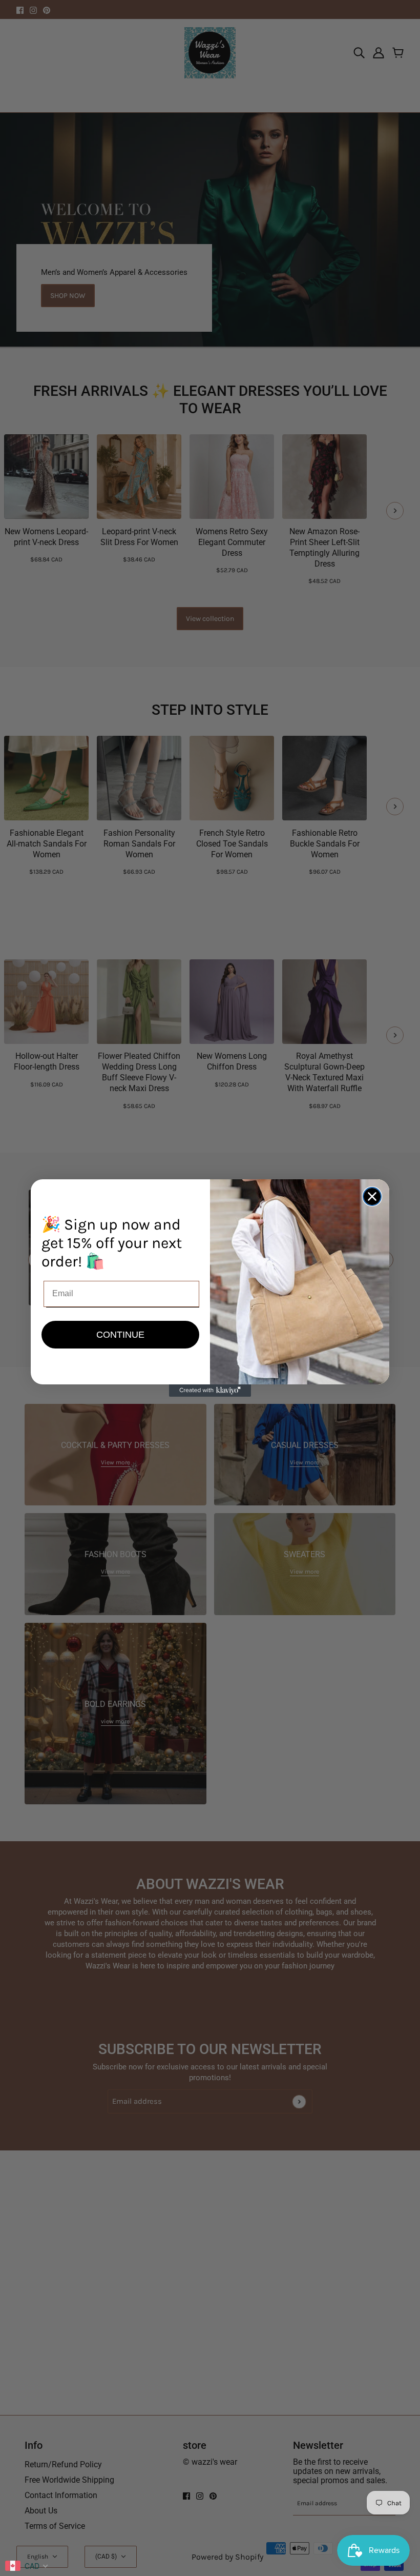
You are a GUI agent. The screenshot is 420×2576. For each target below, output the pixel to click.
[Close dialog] (372, 1196)
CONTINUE (120, 1335)
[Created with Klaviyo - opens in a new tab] (210, 1391)
